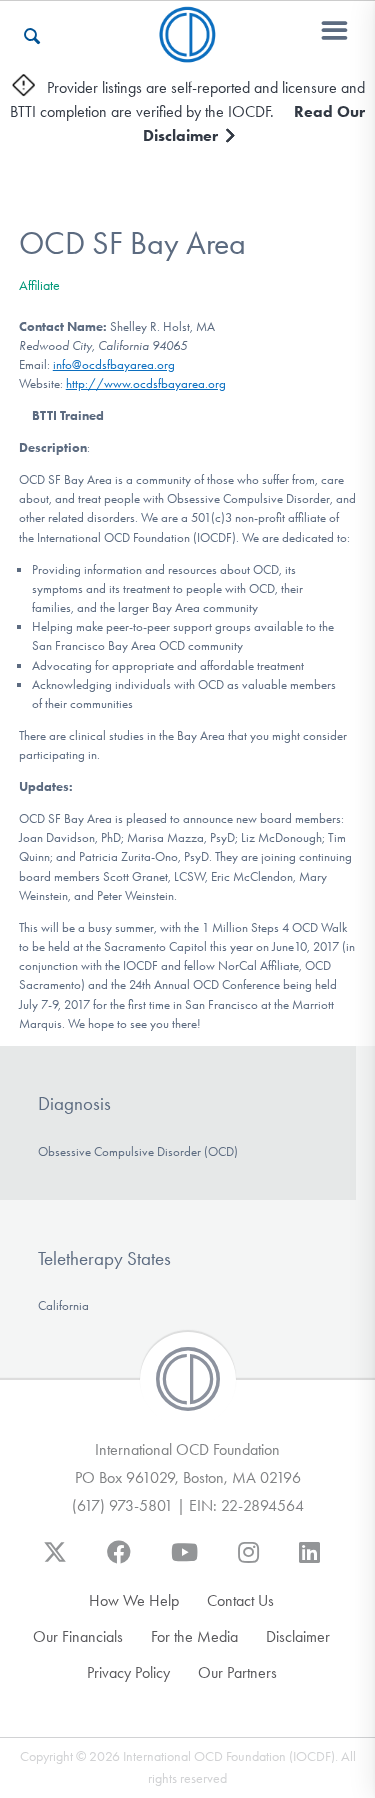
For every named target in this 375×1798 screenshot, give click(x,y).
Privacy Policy (128, 1672)
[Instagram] (248, 1562)
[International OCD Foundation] (187, 50)
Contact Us (240, 1600)
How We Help (134, 1600)
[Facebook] (119, 1562)
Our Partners (237, 1672)
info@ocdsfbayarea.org (114, 364)
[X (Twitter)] (55, 1562)
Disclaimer (298, 1636)
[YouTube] (184, 1562)
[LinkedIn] (309, 1562)
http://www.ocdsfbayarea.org (146, 383)
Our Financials (78, 1636)
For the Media (194, 1636)
